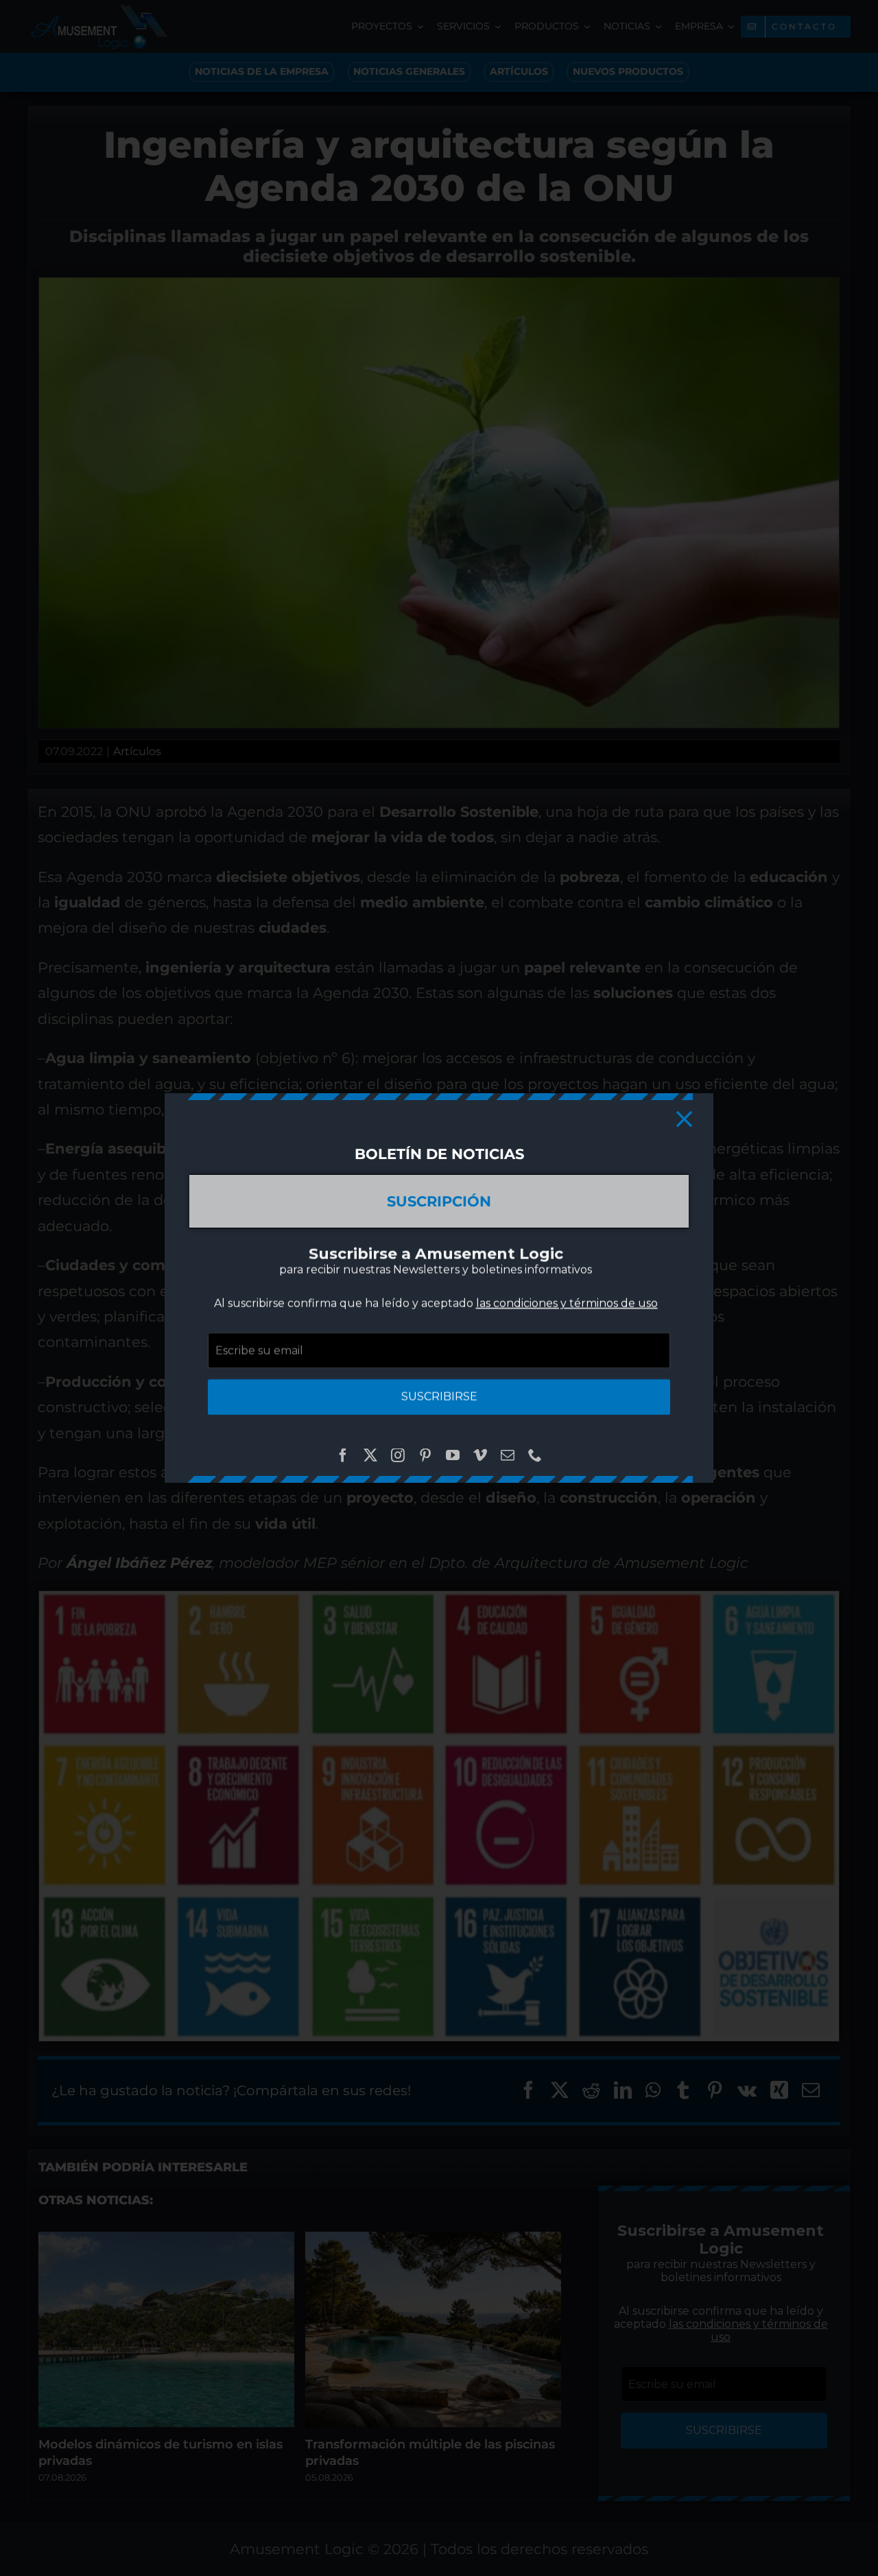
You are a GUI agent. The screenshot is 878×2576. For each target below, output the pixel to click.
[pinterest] (425, 1455)
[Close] (684, 1119)
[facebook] (343, 1455)
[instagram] (398, 1455)
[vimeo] (480, 1455)
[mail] (508, 1455)
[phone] (535, 1455)
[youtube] (453, 1455)
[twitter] (370, 1455)
